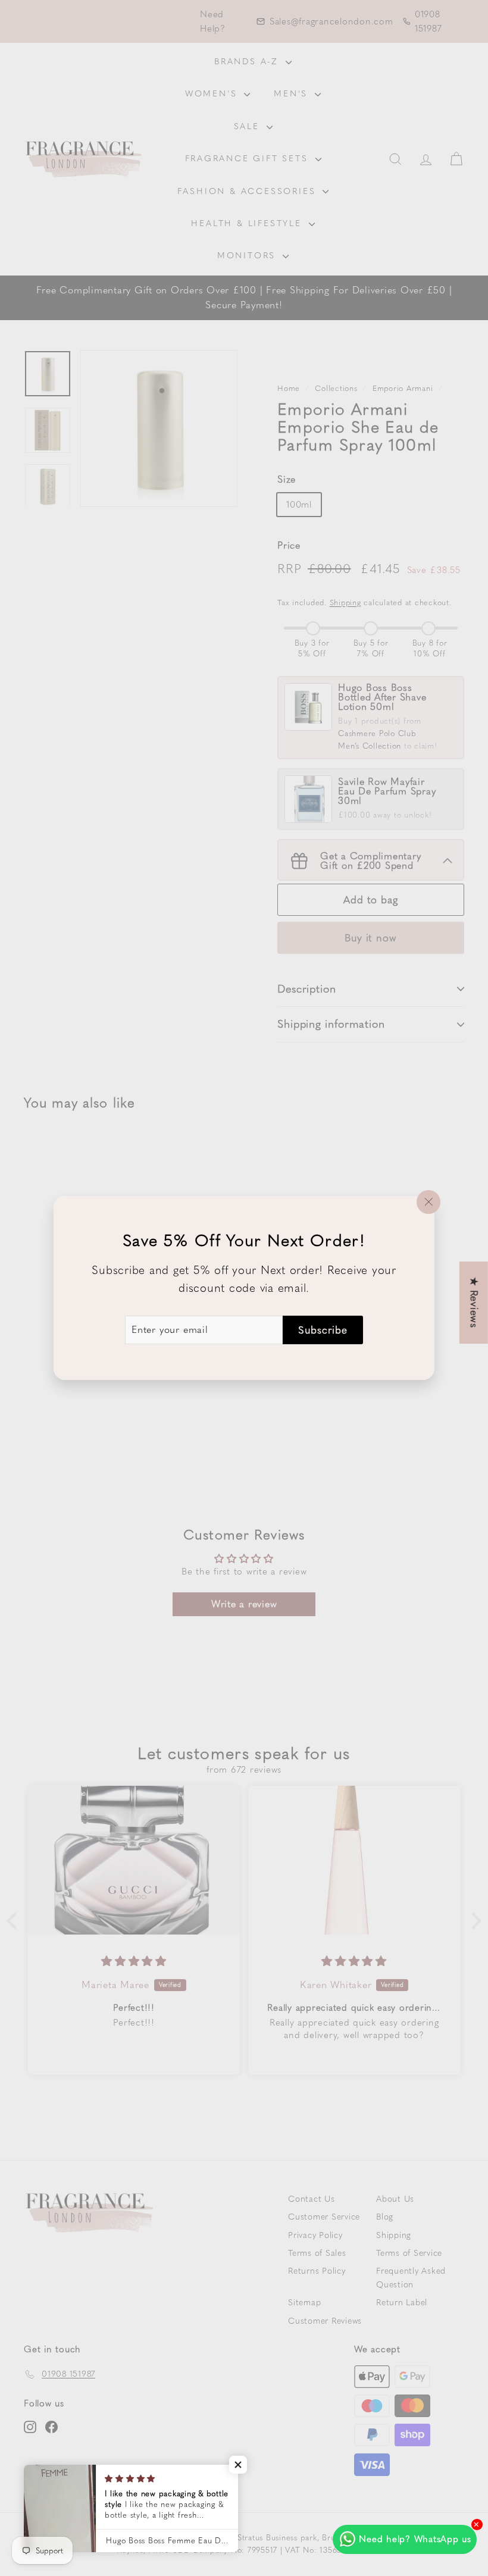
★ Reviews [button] (474, 1303)
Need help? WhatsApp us (415, 2539)
